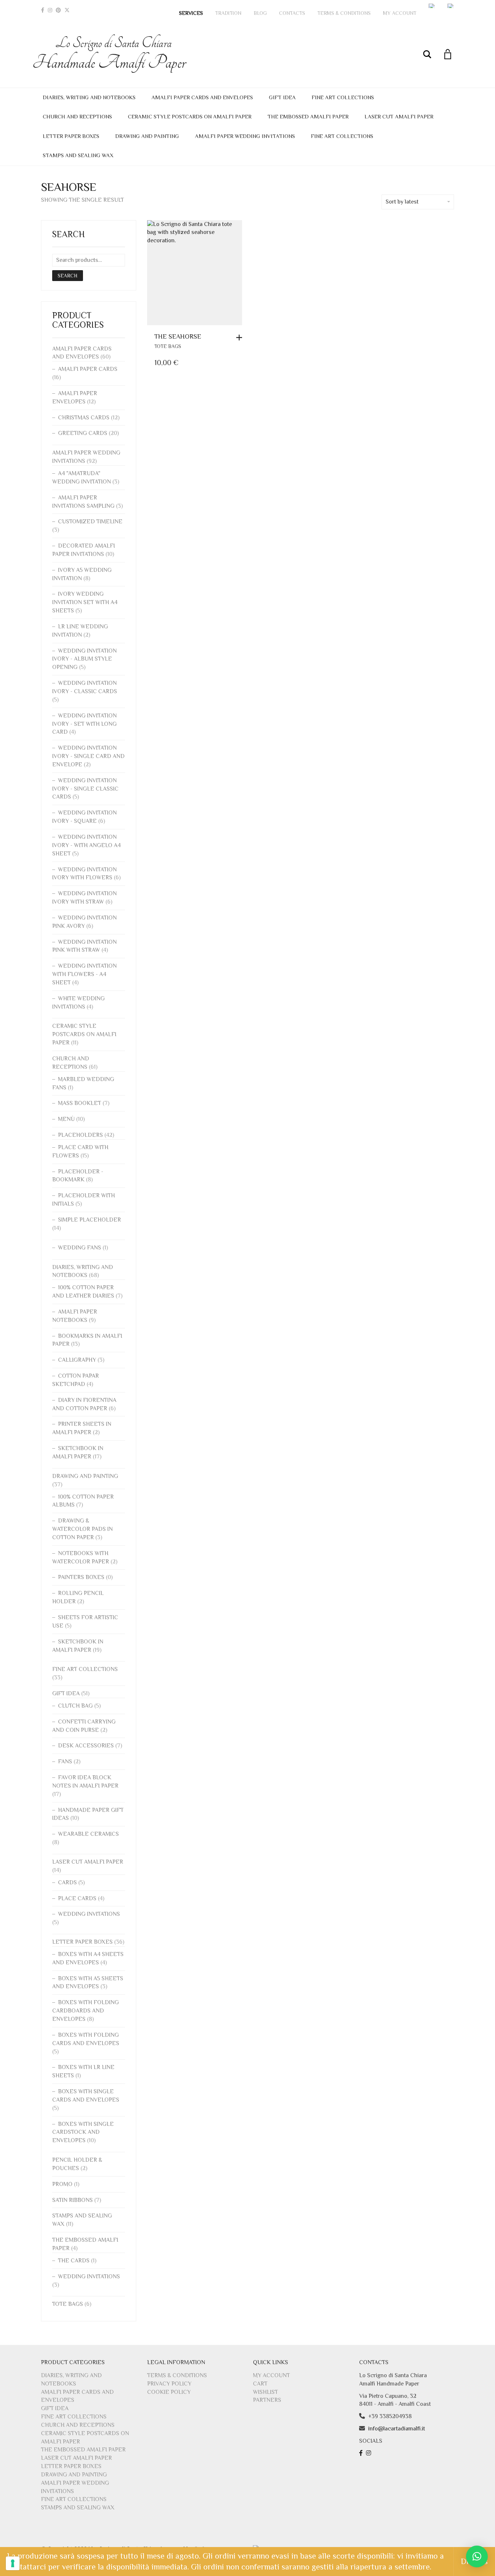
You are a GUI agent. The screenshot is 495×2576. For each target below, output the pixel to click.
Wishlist (265, 2392)
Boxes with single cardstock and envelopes (83, 2132)
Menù (66, 1119)
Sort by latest (402, 202)
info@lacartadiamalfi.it (397, 2429)
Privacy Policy (169, 2384)
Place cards (77, 1898)
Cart (260, 2384)
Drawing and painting (147, 136)
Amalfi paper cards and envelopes (202, 97)
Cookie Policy (169, 2392)
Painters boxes (81, 1577)
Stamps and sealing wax (78, 155)
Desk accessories (86, 1746)
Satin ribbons (72, 2200)
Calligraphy (77, 1360)
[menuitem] (432, 6)
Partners (267, 2400)
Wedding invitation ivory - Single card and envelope (88, 756)
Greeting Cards (83, 433)
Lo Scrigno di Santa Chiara (113, 54)
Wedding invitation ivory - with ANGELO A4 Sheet (86, 845)
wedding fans (80, 1248)
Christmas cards (84, 418)
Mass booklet (80, 1103)
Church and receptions (77, 116)
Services (191, 13)
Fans (65, 1762)
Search (68, 276)
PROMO (62, 2184)
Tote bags (168, 346)
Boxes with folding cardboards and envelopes (86, 2011)
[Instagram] (50, 10)
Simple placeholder (90, 1220)
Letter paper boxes (71, 136)
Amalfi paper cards (88, 369)
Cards (67, 1882)
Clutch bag (75, 1706)
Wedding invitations (89, 1914)
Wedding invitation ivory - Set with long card (84, 724)
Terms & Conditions (344, 13)
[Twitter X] (67, 10)
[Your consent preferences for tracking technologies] (13, 2563)
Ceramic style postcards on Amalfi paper (190, 116)
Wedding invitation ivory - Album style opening (84, 659)
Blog (260, 13)
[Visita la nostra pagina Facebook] (362, 2453)
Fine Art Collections (343, 97)
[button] (241, 338)
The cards (74, 2261)
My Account (400, 13)
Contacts (292, 13)
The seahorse (178, 336)
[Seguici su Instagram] (369, 2453)
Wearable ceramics (88, 1834)
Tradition (228, 13)
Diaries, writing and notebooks (89, 97)
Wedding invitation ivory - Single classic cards (85, 789)
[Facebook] (43, 10)
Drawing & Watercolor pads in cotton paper (82, 1529)
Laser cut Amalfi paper (399, 116)
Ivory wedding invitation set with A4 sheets (85, 602)
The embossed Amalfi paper (308, 116)
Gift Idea (282, 97)
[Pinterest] (58, 10)
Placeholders (80, 1135)
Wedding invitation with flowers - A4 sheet (84, 974)
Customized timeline (90, 522)
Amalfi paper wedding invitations (245, 136)
